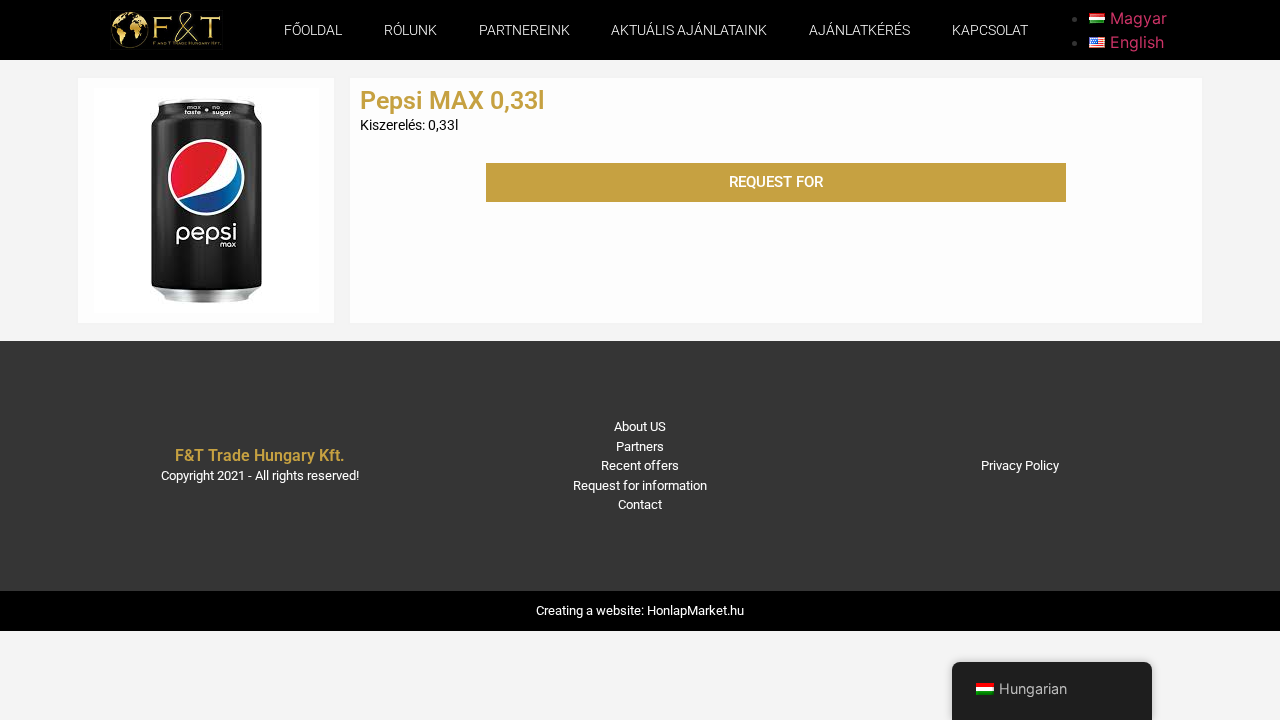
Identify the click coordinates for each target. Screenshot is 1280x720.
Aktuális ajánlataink (689, 30)
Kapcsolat (990, 30)
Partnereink (524, 30)
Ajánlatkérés (859, 30)
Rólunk (410, 30)
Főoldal (313, 30)
